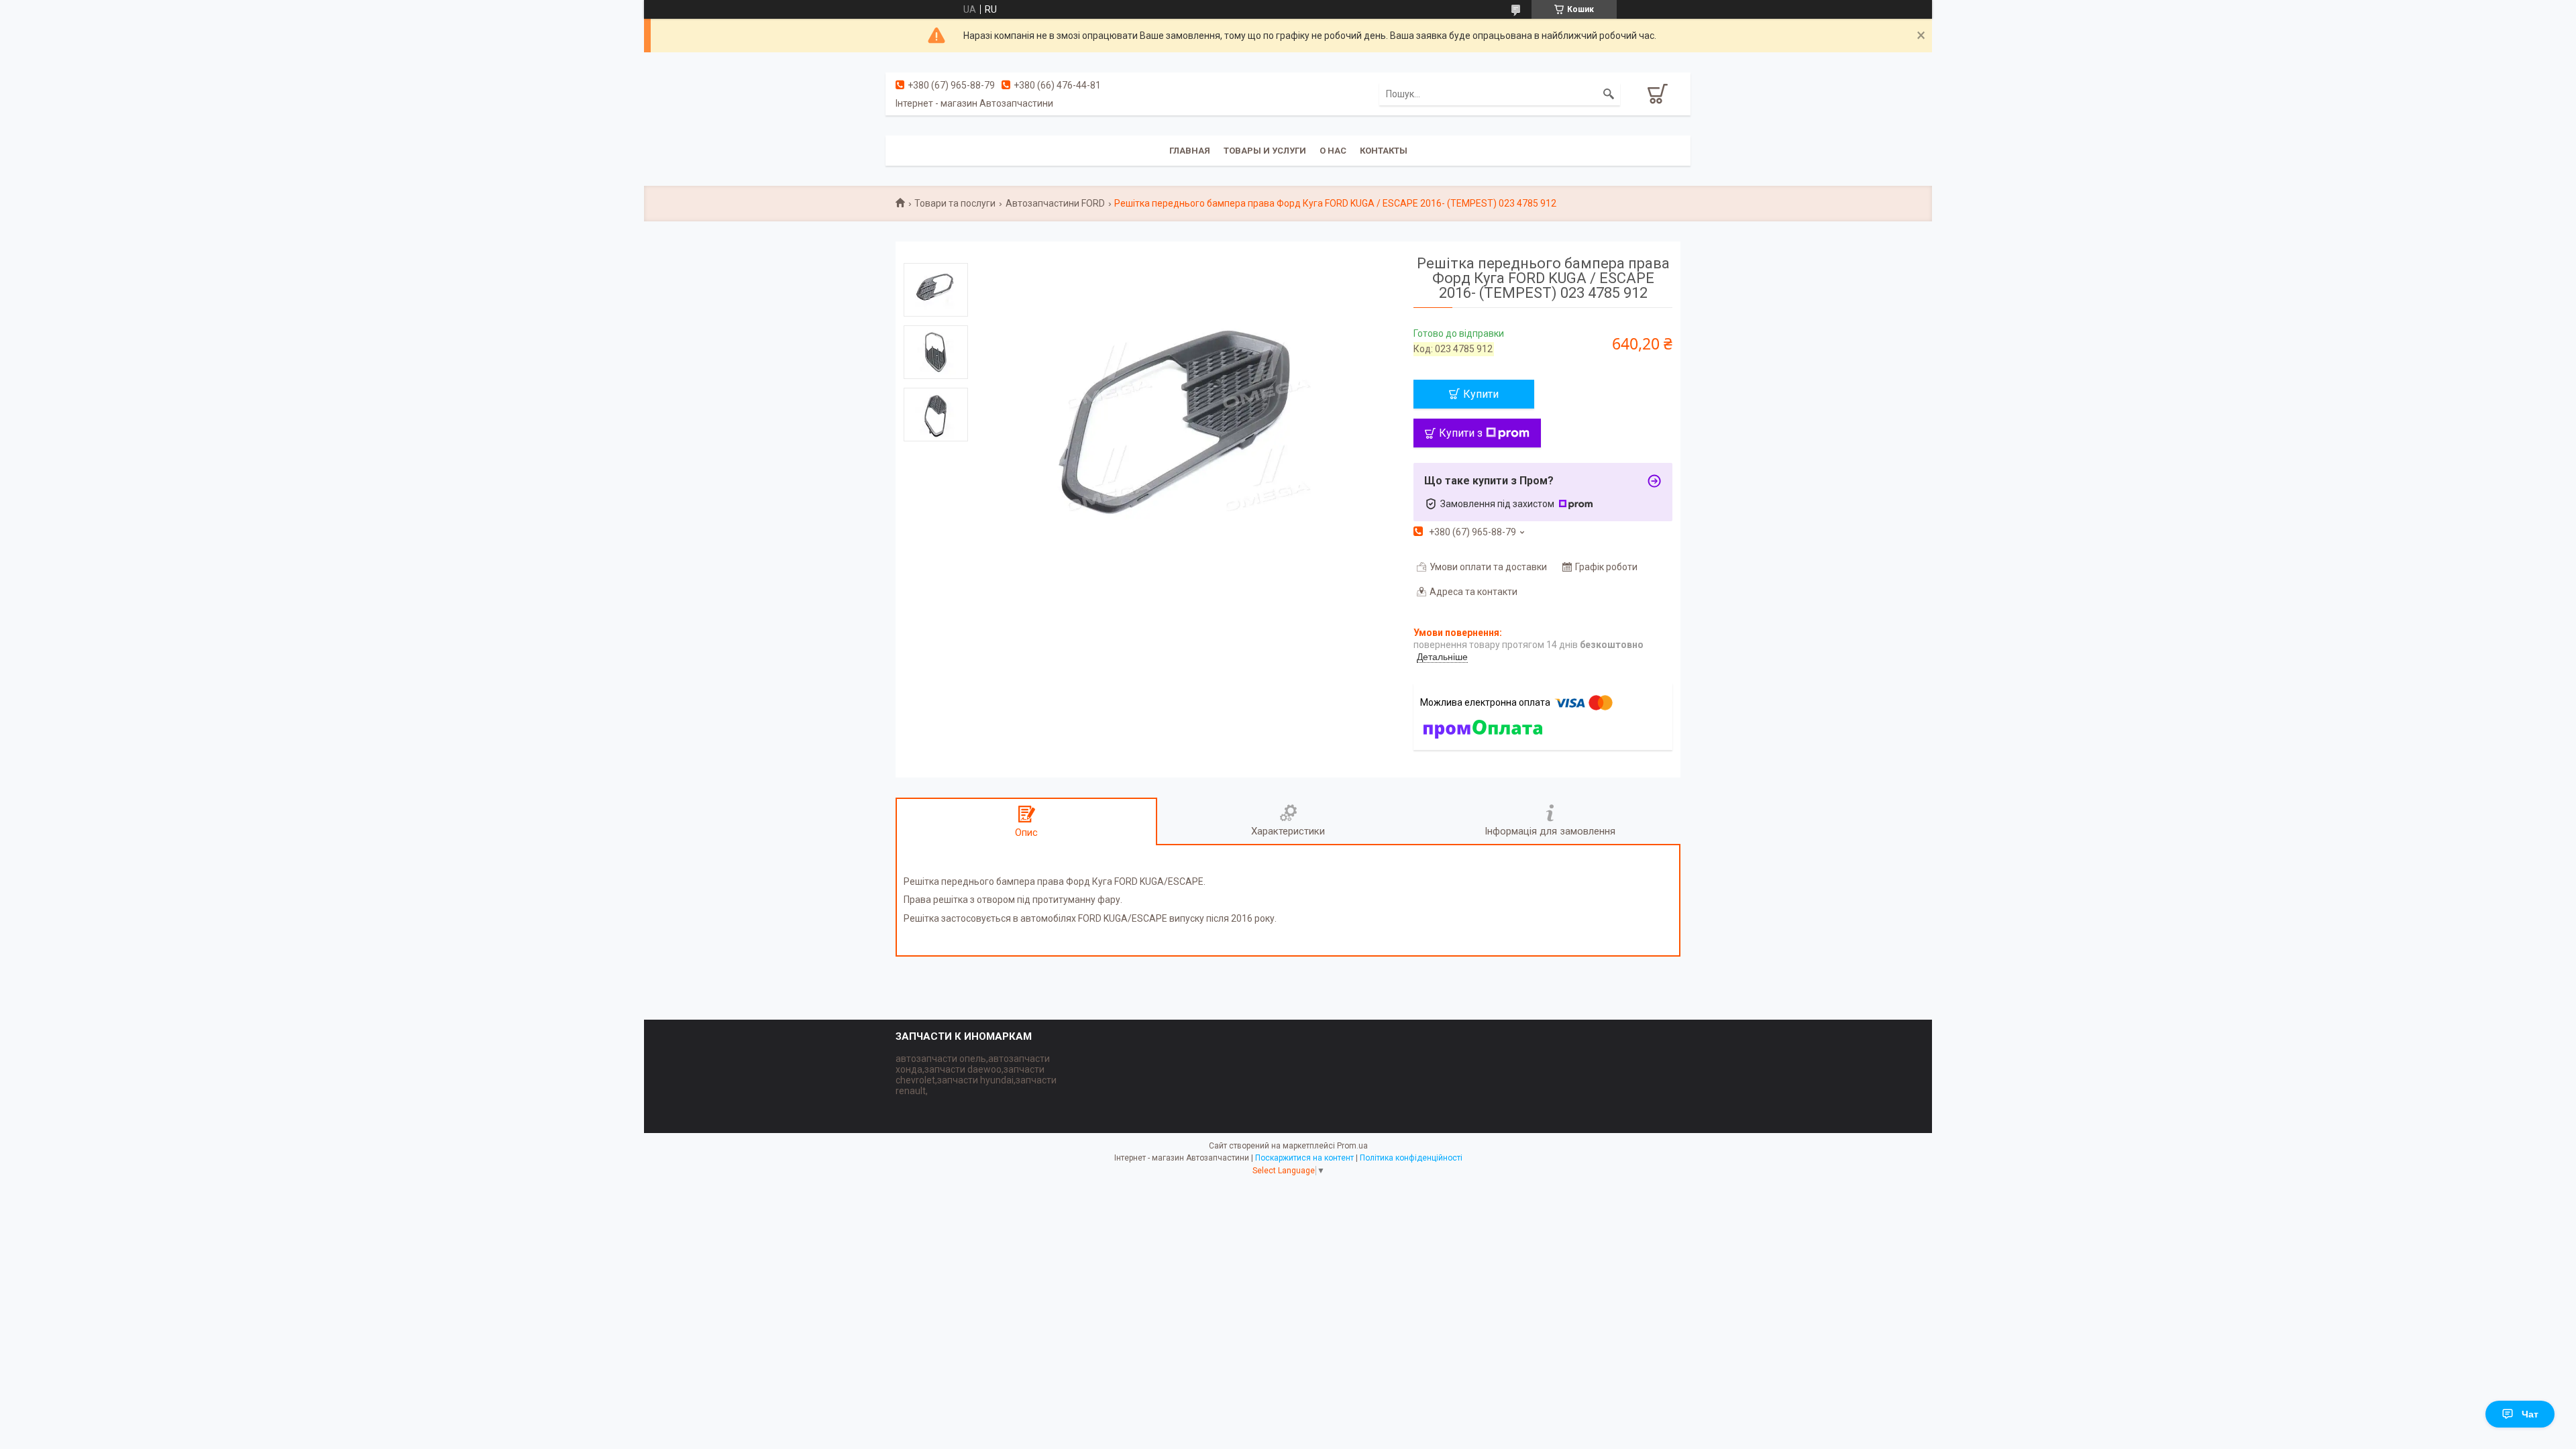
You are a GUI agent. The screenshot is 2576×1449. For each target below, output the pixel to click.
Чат (2530, 1414)
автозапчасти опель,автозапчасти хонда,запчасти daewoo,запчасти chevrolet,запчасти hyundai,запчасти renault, (976, 1075)
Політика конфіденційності (1411, 1158)
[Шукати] (1609, 94)
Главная (1190, 151)
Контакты (1384, 151)
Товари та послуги (955, 203)
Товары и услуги (1265, 151)
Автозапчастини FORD (1055, 203)
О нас (1333, 151)
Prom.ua (1352, 1146)
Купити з (1461, 433)
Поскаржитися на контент (1304, 1158)
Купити (1481, 394)
